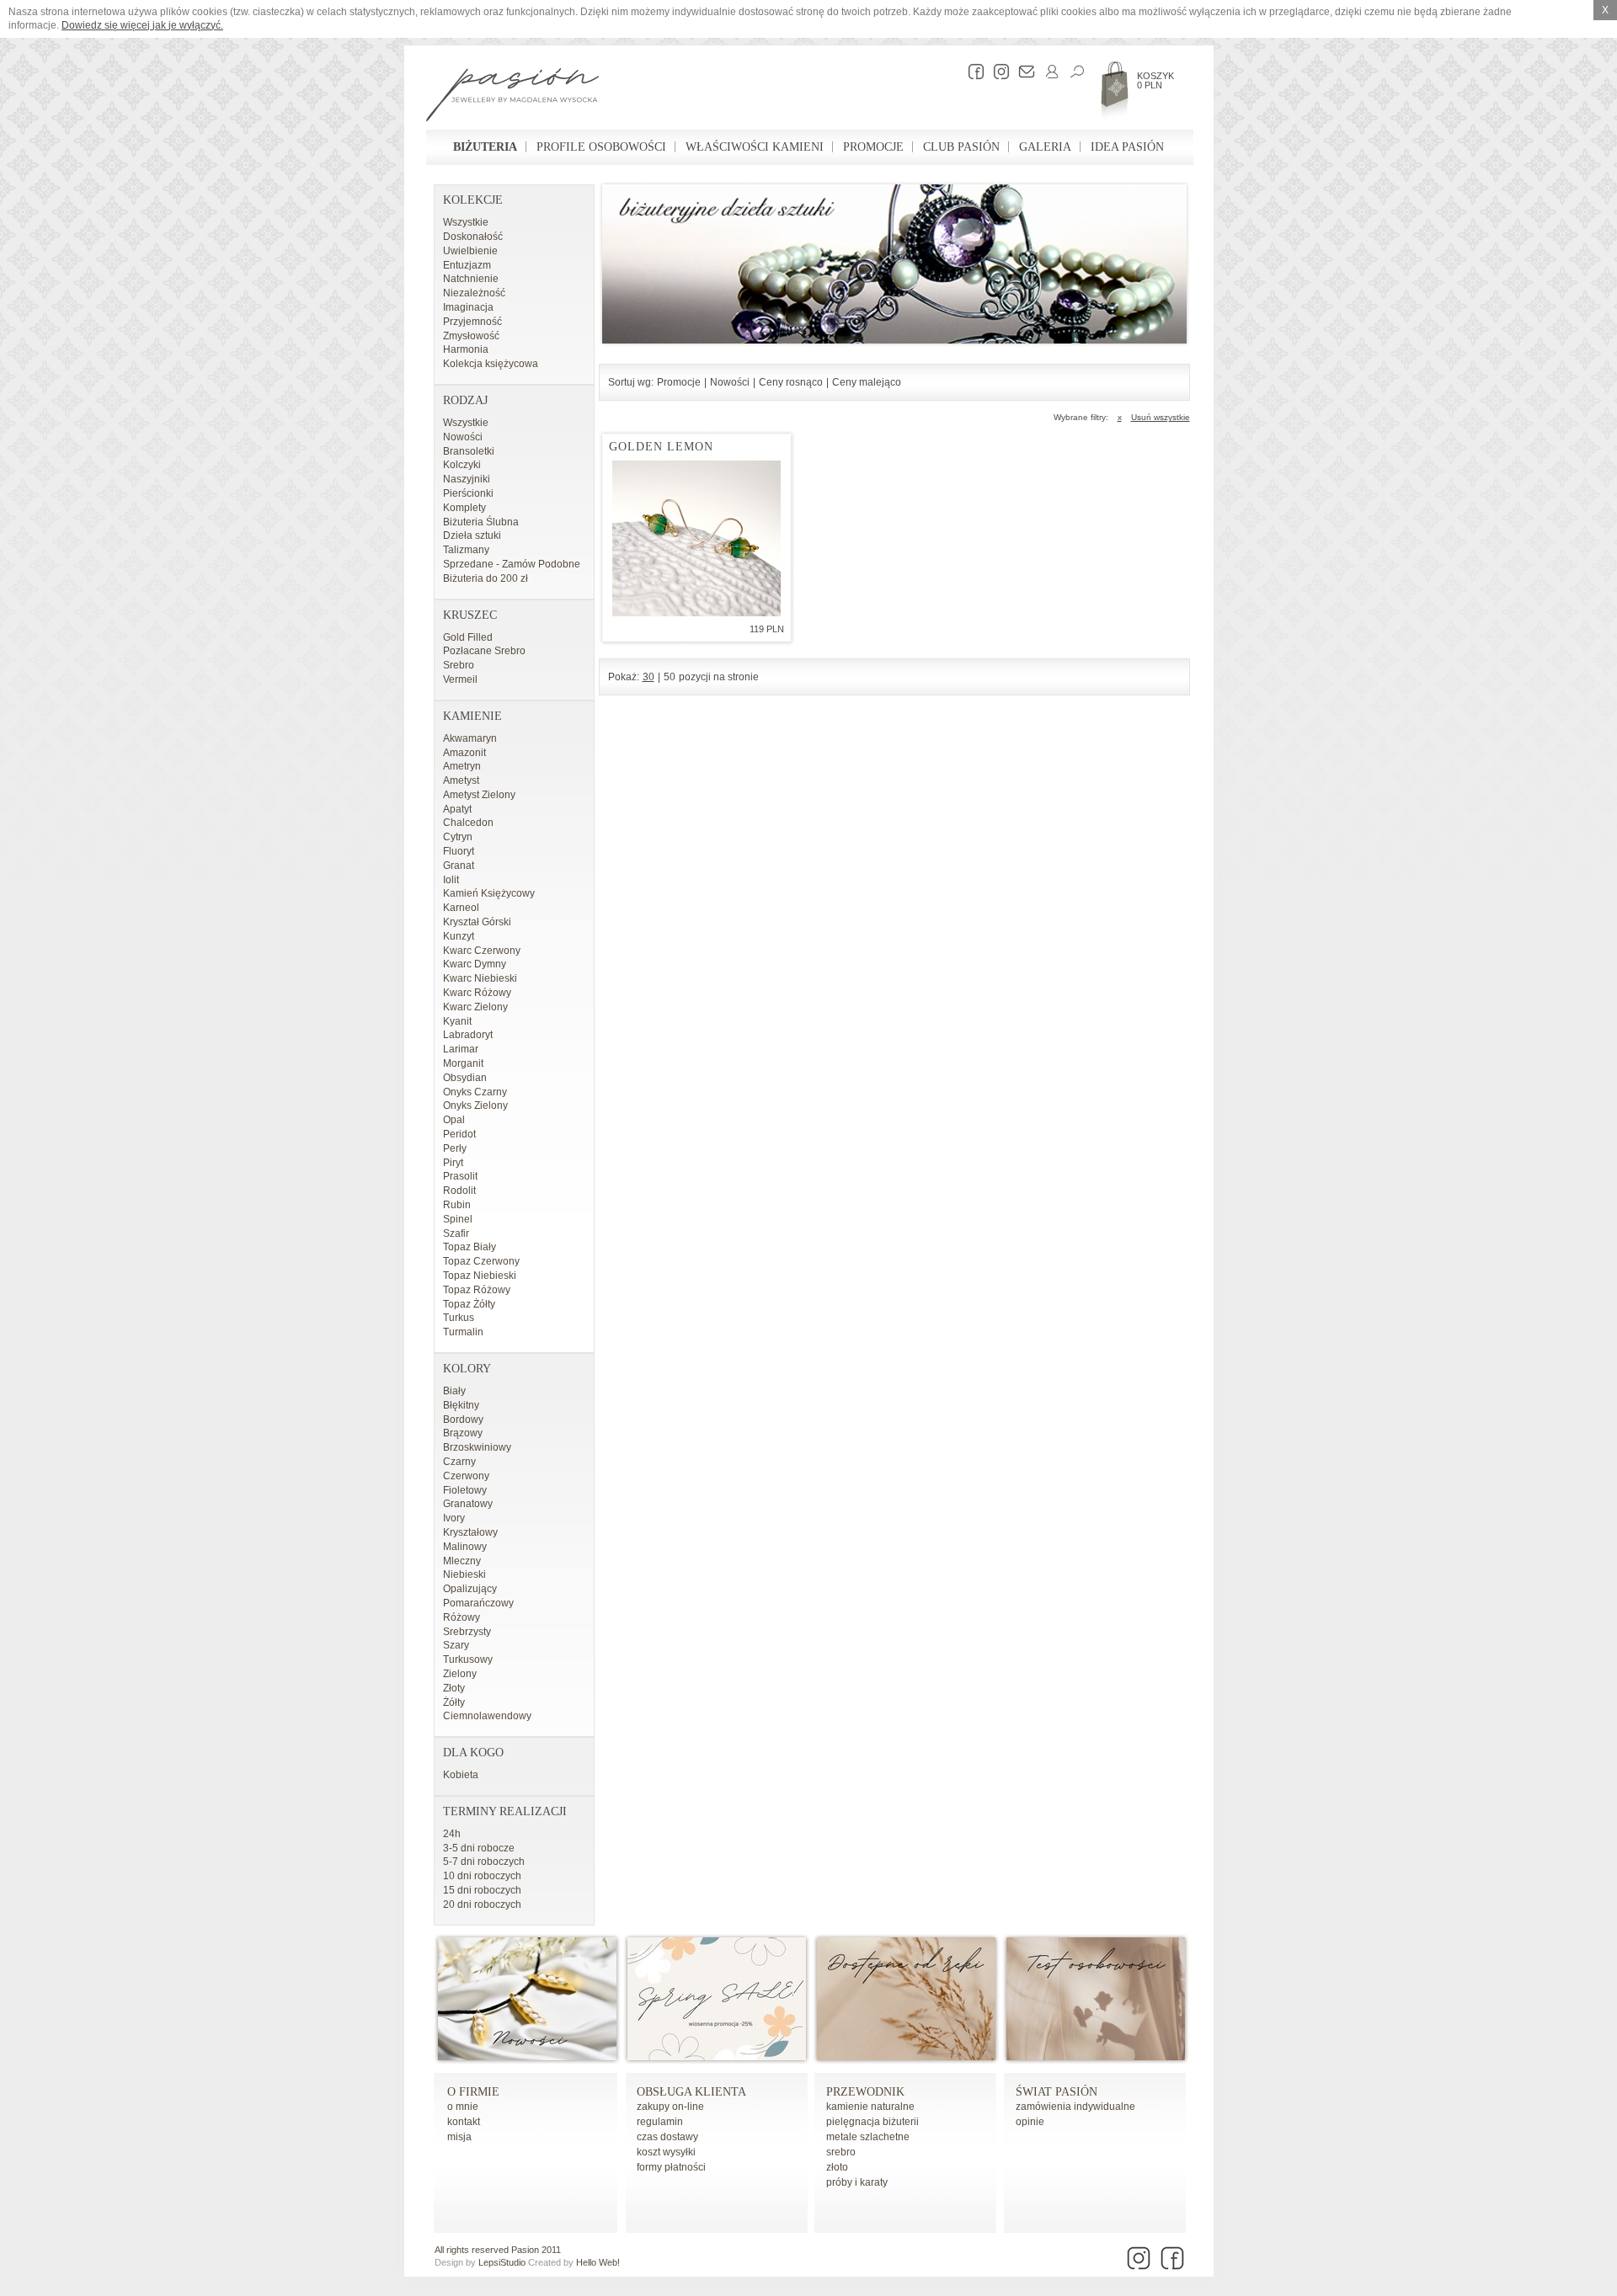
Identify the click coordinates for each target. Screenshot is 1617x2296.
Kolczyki (462, 465)
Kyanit (457, 1021)
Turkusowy (468, 1659)
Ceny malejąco (867, 382)
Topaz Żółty (469, 1304)
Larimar (461, 1049)
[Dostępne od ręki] (906, 2057)
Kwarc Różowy (477, 993)
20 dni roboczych (482, 1904)
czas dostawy (667, 2137)
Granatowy (468, 1504)
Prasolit (460, 1176)
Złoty (454, 1688)
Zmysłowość (471, 336)
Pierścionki (468, 493)
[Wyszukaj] (1073, 72)
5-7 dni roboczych (484, 1862)
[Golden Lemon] (696, 538)
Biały (454, 1391)
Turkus (459, 1318)
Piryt (453, 1163)
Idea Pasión (1127, 147)
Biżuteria (485, 147)
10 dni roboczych (482, 1876)
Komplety (464, 508)
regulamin (660, 2122)
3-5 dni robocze (479, 1848)
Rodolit (459, 1191)
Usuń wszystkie (1161, 417)
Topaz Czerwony (481, 1261)
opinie (1030, 2122)
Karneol (461, 908)
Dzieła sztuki (472, 535)
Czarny (459, 1462)
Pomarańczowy (478, 1603)
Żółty (454, 1702)
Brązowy (463, 1433)
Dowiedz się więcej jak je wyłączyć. (142, 25)
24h (452, 1834)
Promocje (873, 147)
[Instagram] (997, 72)
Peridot (459, 1134)
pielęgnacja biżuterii (873, 2122)
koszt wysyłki (666, 2152)
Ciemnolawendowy (487, 1716)
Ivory (454, 1518)
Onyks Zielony (475, 1105)
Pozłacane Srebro (484, 651)
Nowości (463, 437)
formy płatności (671, 2167)
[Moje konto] (1048, 72)
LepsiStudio (502, 2262)
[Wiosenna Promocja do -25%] (717, 2057)
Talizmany (466, 550)
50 (670, 677)
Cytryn (458, 837)
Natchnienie (471, 279)
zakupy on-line (670, 2107)
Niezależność (474, 293)
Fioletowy (465, 1490)
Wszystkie (466, 222)
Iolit (451, 880)
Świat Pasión (1057, 2092)
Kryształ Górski (477, 922)
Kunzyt (459, 936)
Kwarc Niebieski (480, 978)
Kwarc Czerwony (482, 951)
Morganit (463, 1063)
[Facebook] (972, 72)
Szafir (456, 1233)
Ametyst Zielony (479, 795)
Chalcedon (468, 823)
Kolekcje (473, 200)
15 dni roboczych (482, 1890)
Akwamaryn (470, 738)
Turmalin (463, 1332)
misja (459, 2137)
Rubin (457, 1205)
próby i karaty (857, 2182)
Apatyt (457, 809)
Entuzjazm (467, 265)
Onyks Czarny (475, 1092)
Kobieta (461, 1775)
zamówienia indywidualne (1075, 2107)
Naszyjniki (467, 479)
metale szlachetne (868, 2137)
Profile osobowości (601, 147)
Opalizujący (470, 1589)
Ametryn (462, 766)
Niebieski (464, 1574)
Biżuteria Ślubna (481, 522)
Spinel (458, 1219)
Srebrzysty (467, 1632)
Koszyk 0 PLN (1155, 80)
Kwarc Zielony (475, 1007)
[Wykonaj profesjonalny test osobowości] (1096, 2057)
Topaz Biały (470, 1247)
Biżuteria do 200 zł (486, 578)
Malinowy (465, 1547)
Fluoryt (459, 851)
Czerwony (466, 1476)
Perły (455, 1148)
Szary (456, 1645)
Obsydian (465, 1078)
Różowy (462, 1617)
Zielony (460, 1674)
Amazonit (464, 753)
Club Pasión (961, 147)
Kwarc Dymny (475, 964)
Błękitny (461, 1405)
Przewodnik (865, 2092)
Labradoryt (468, 1035)
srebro (841, 2152)
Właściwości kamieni (755, 147)
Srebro (459, 665)
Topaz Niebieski (480, 1276)
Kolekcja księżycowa (491, 364)
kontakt (464, 2122)
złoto (837, 2167)
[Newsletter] (1022, 72)
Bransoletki (469, 451)
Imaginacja (468, 307)
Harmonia (466, 349)
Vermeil (460, 679)
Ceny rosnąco (791, 382)
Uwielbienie (470, 251)
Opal (454, 1120)
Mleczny (462, 1561)
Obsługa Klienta (691, 2092)
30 (648, 677)
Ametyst (461, 780)
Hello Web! (598, 2262)
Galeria (1045, 147)
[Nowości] (527, 2057)
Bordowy (463, 1420)
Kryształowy (470, 1532)
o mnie (463, 2107)
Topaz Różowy (477, 1290)
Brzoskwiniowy (477, 1447)
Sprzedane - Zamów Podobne (512, 564)
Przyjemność (472, 322)
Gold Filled (468, 637)
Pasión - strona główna (512, 97)
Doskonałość (473, 237)
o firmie (473, 2092)
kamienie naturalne (870, 2107)
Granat (459, 866)
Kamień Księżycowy (489, 893)
